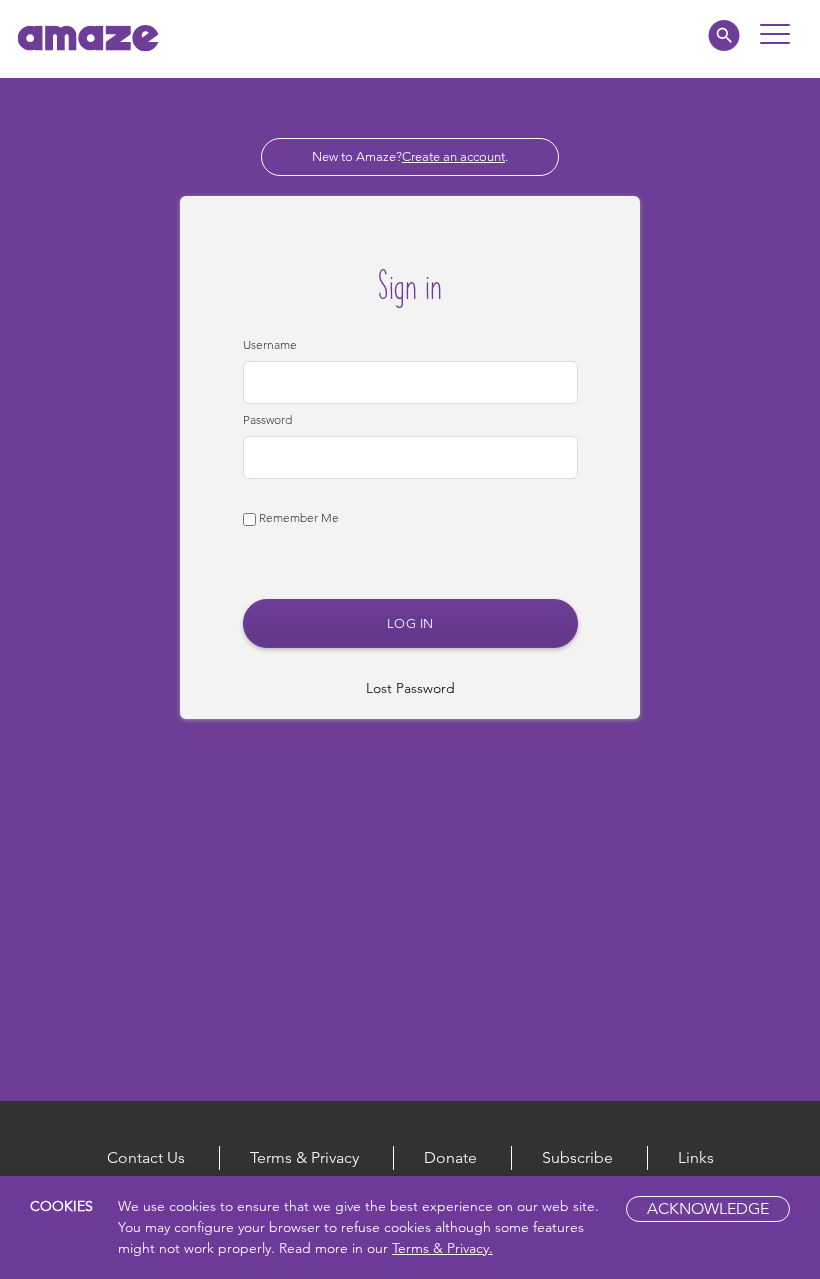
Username (270, 344)
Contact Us (146, 1157)
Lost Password (410, 688)
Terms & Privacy (304, 1157)
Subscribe (577, 1157)
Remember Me (297, 517)
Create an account (453, 156)
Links (696, 1157)
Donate (450, 1157)
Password (267, 419)
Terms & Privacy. (442, 1248)
